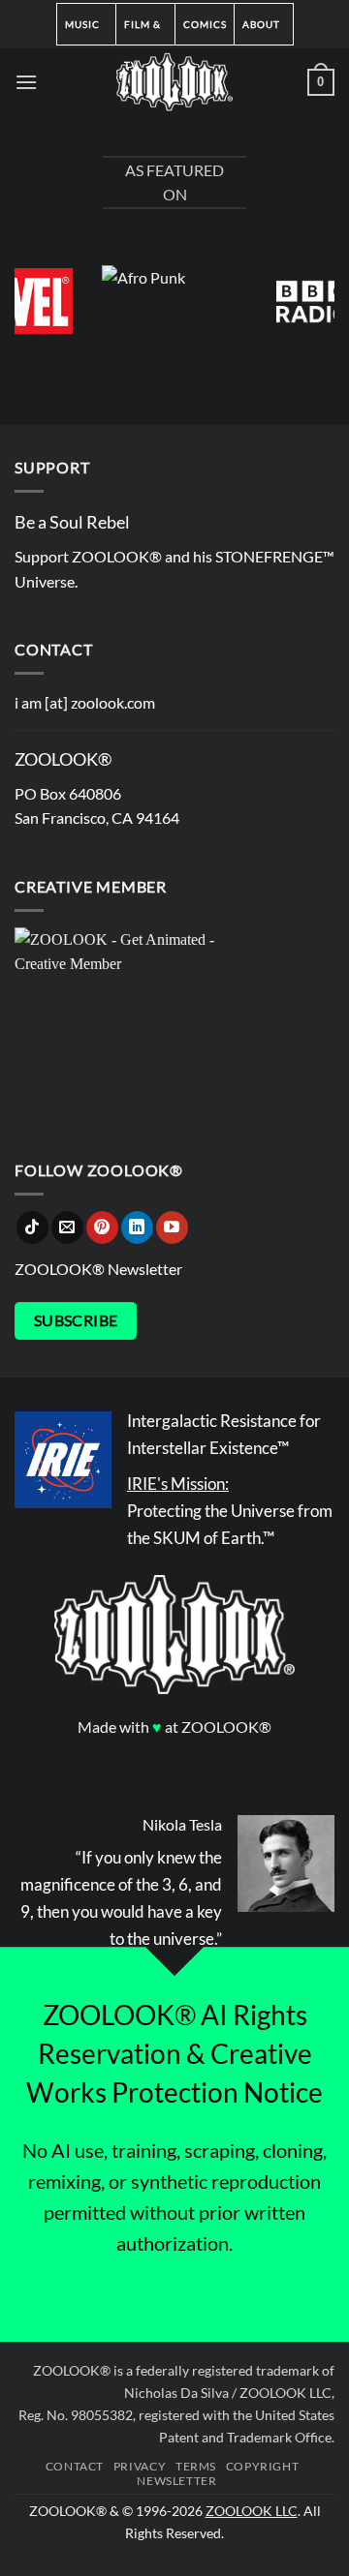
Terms (196, 2466)
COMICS (205, 24)
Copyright (263, 2466)
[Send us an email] (67, 1227)
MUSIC (82, 24)
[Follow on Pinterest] (102, 1227)
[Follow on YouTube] (172, 1227)
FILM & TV (143, 32)
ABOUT (261, 24)
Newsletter (176, 2481)
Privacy (140, 2466)
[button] (26, 82)
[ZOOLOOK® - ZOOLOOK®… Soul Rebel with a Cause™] (174, 82)
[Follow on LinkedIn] (137, 1227)
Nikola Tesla (182, 1824)
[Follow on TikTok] (32, 1227)
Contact (75, 2466)
